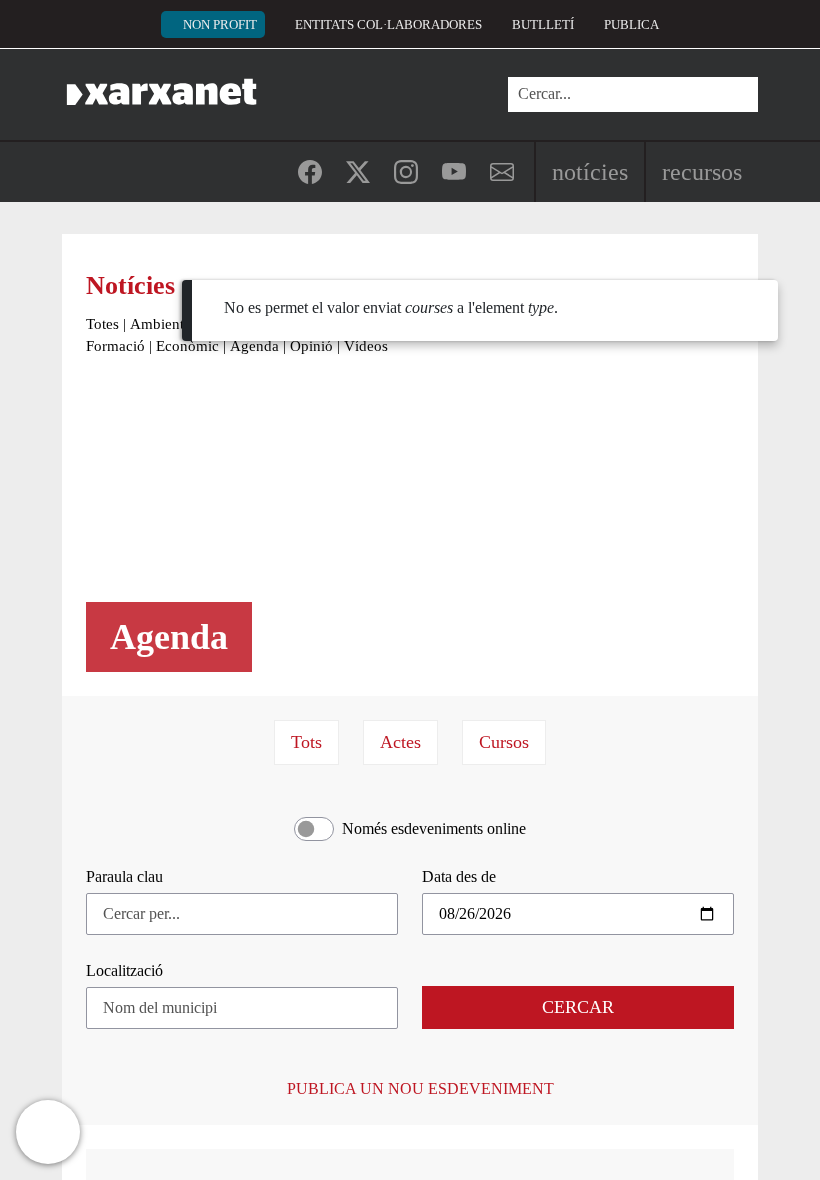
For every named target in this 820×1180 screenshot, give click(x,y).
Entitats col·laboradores (388, 24)
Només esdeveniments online (434, 828)
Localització (124, 970)
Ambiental (162, 324)
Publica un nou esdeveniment (418, 1088)
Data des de (459, 876)
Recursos (702, 172)
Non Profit (220, 24)
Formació (115, 346)
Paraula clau (124, 876)
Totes (102, 324)
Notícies (590, 172)
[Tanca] (758, 315)
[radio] (306, 742)
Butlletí (543, 24)
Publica (631, 24)
